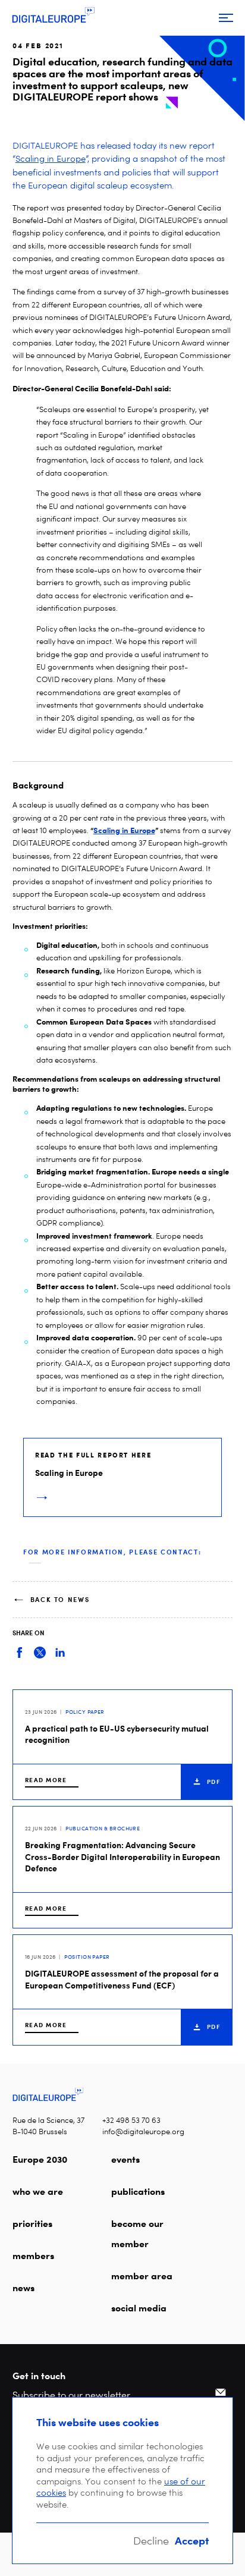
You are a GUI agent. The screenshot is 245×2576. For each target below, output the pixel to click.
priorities (32, 2223)
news (23, 2288)
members (33, 2255)
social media (139, 2308)
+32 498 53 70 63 (131, 2120)
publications (138, 2191)
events (125, 2159)
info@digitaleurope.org (143, 2132)
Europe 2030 (40, 2159)
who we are (38, 2191)
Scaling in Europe (51, 159)
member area (142, 2276)
